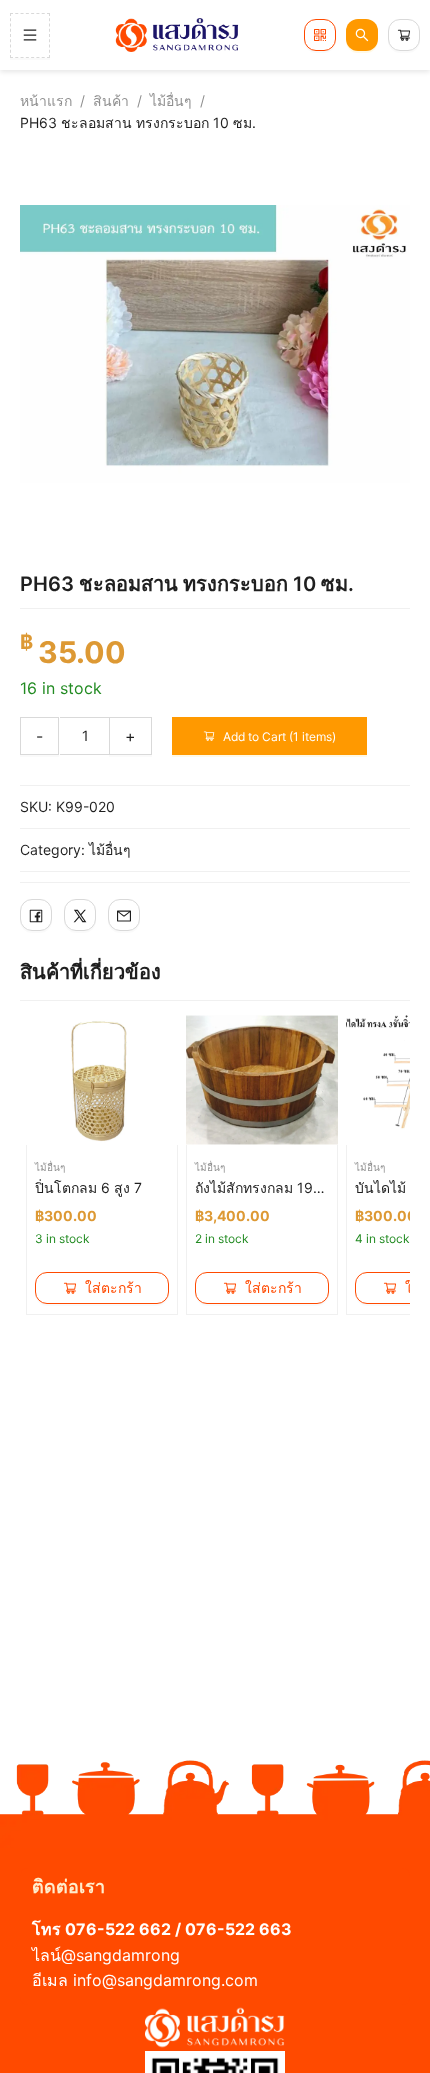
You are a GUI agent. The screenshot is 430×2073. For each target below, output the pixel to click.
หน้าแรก (46, 100)
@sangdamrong (120, 1955)
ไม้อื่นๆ (171, 100)
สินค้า (111, 100)
